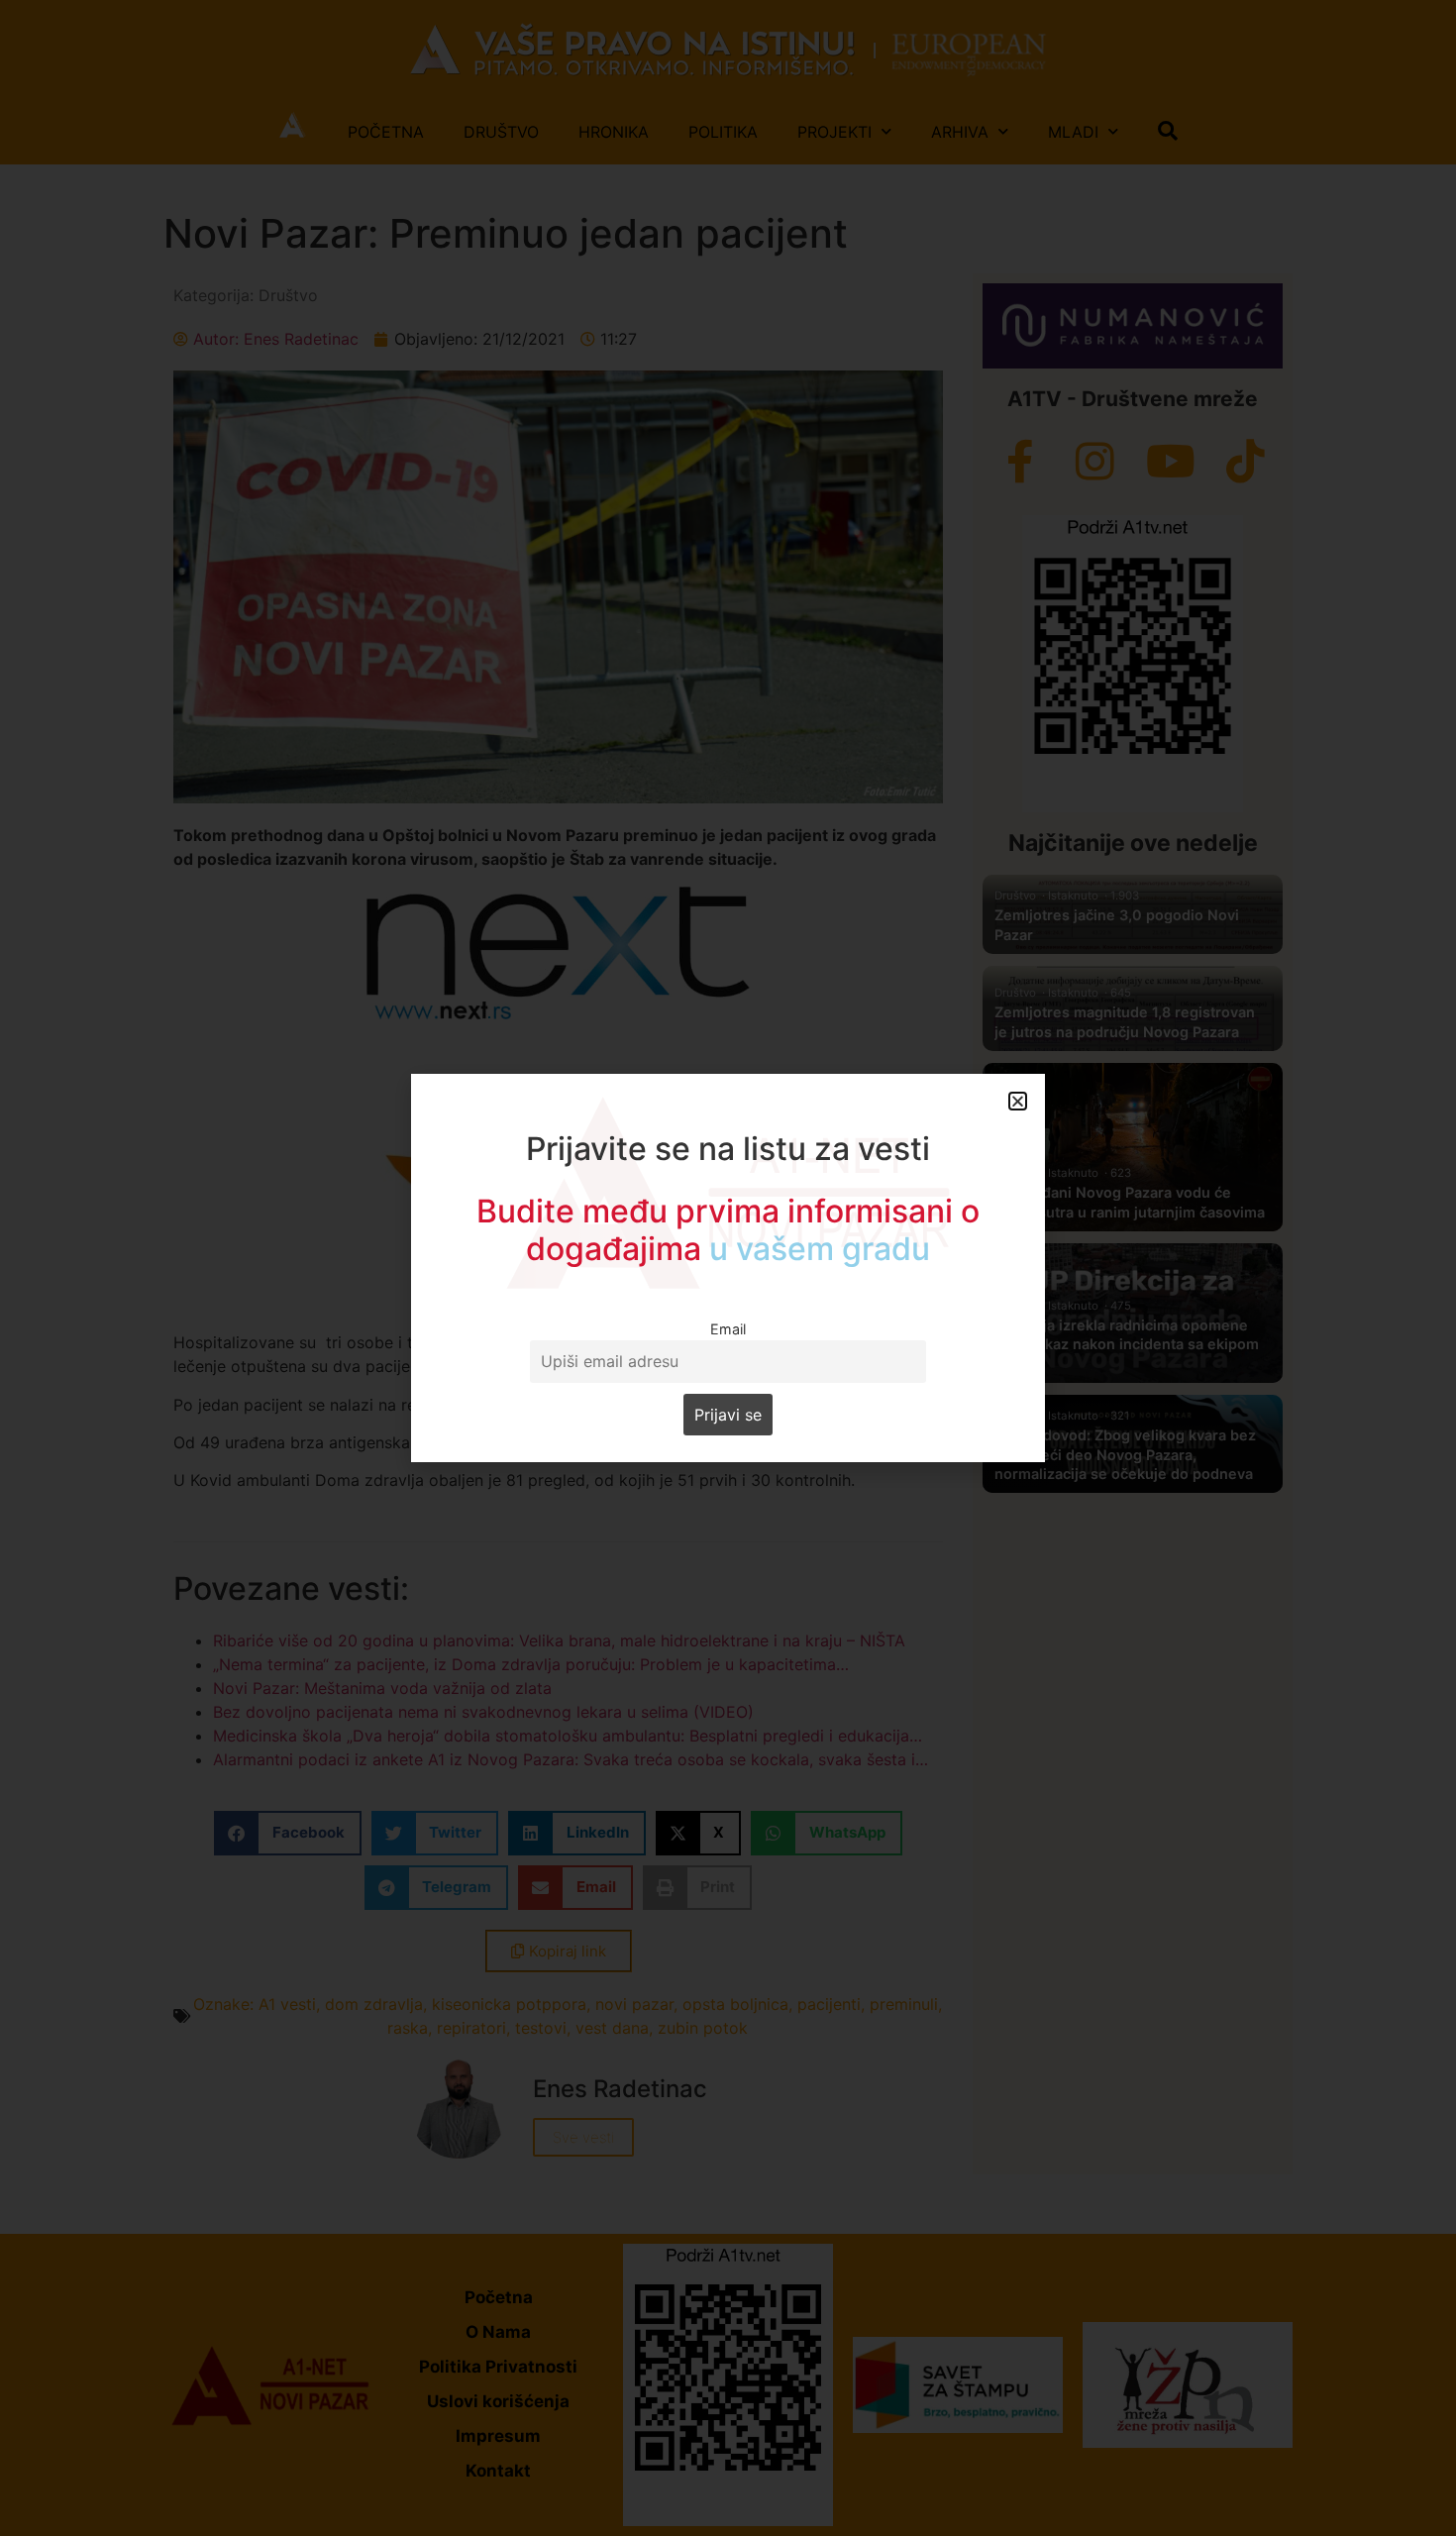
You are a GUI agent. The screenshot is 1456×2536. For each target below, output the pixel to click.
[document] (728, 1268)
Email (728, 1329)
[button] (1018, 1101)
